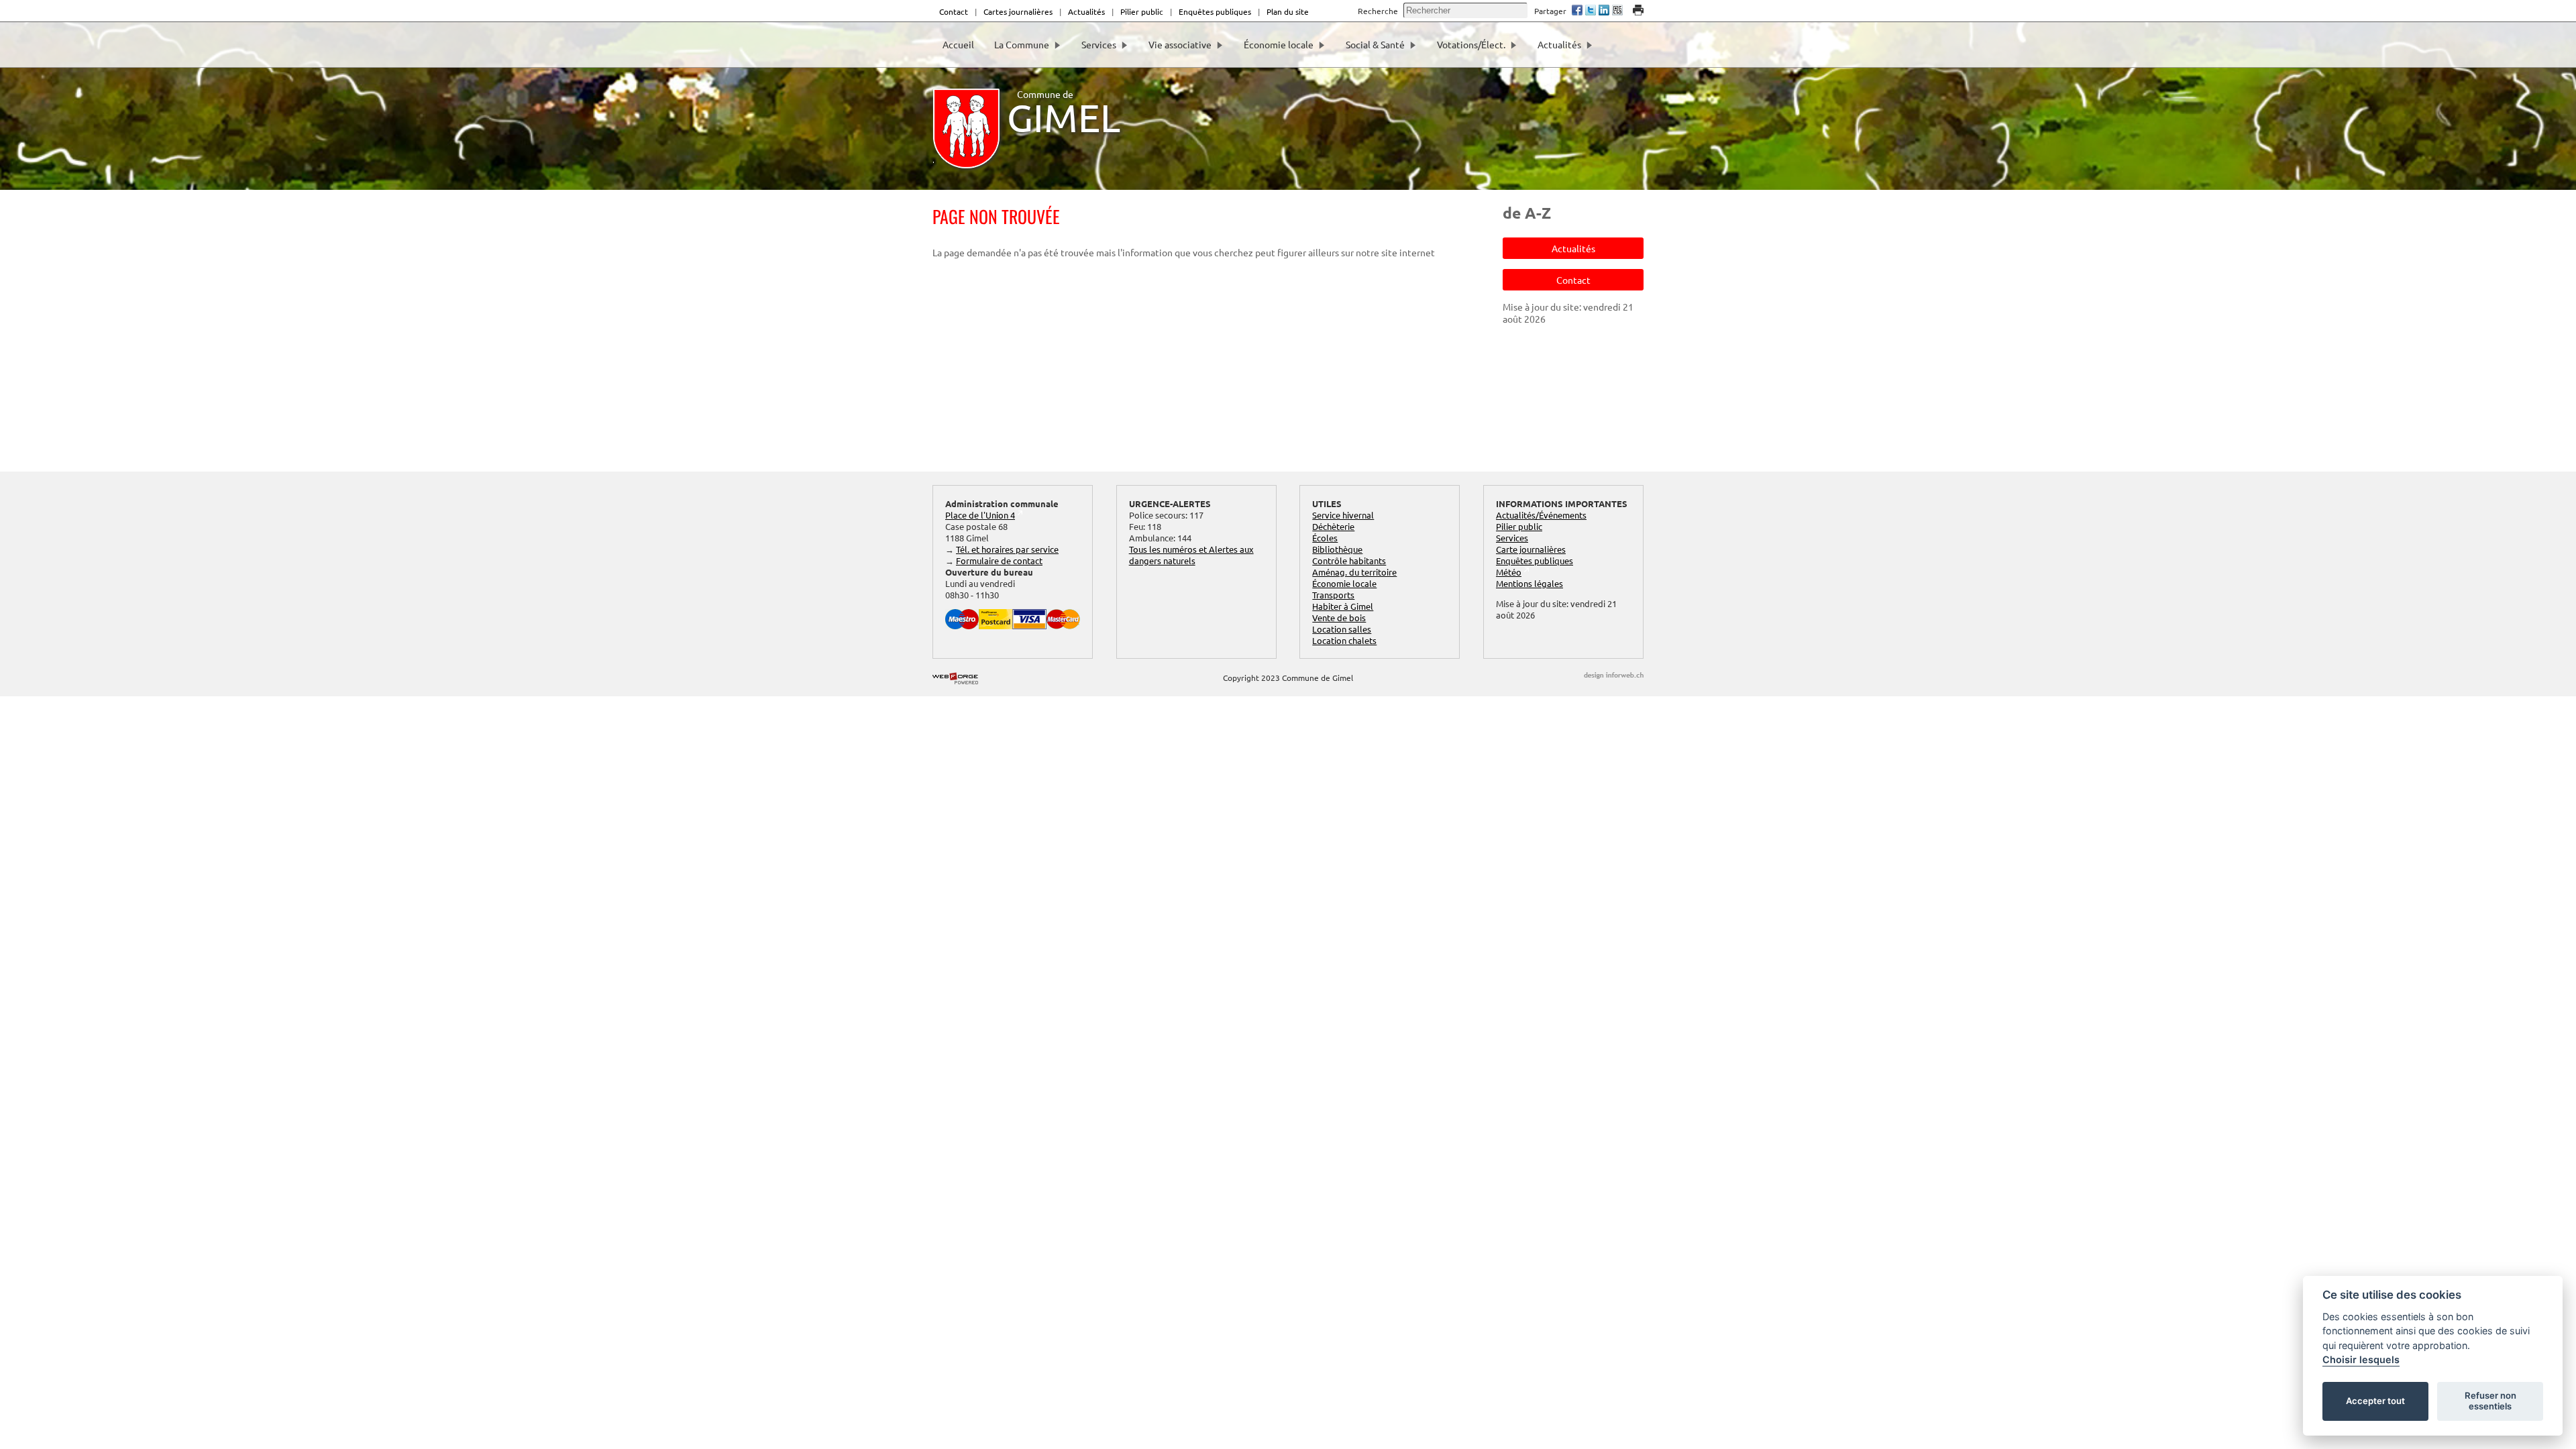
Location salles (1342, 629)
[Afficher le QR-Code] (1617, 11)
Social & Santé (1375, 44)
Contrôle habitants (1349, 560)
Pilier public (1142, 11)
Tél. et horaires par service (1007, 549)
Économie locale (1279, 44)
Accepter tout (2375, 1401)
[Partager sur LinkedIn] (1604, 11)
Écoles (1325, 538)
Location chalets (1344, 640)
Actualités (1086, 11)
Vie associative (1180, 44)
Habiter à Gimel (1343, 606)
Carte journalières (1531, 549)
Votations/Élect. (1471, 44)
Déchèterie (1333, 526)
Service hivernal (1343, 515)
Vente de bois (1339, 618)
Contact (954, 11)
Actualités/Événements (1541, 515)
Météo (1509, 572)
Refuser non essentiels (2490, 1401)
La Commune (1022, 44)
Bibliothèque (1337, 549)
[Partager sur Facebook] (1577, 11)
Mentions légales (1529, 583)
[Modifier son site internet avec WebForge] (955, 679)
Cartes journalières (1018, 11)
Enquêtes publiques (1215, 11)
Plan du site (1288, 11)
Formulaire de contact (999, 560)
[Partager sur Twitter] (1591, 11)
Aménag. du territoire (1354, 572)
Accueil (958, 44)
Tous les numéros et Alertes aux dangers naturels (1191, 555)
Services (1099, 44)
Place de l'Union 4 (980, 515)
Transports (1333, 595)
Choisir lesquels (2361, 1359)
